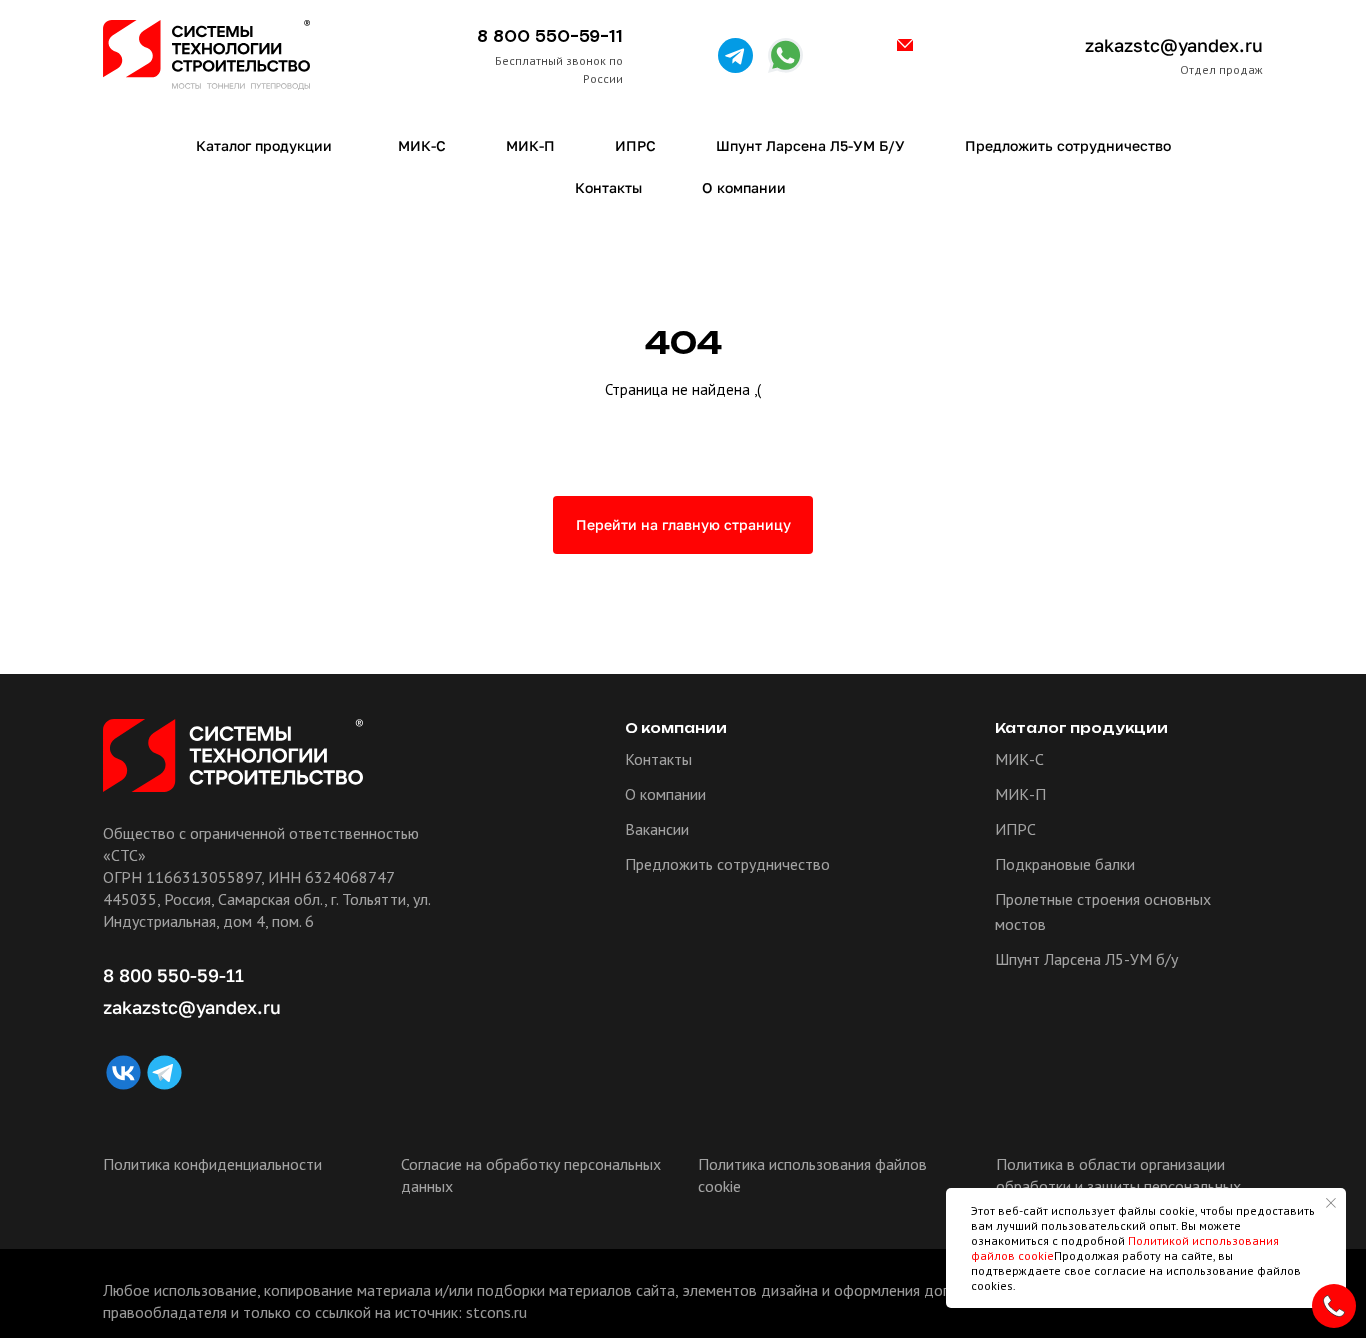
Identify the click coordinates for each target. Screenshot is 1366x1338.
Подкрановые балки (1065, 864)
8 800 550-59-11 (550, 36)
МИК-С (1019, 759)
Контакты (658, 759)
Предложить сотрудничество (727, 864)
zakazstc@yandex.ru (1174, 45)
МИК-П (1020, 794)
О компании (665, 794)
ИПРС (1015, 829)
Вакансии (657, 829)
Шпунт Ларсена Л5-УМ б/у (1086, 959)
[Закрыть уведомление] (1331, 1203)
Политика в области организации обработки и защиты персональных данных (1118, 1186)
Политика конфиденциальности (212, 1164)
